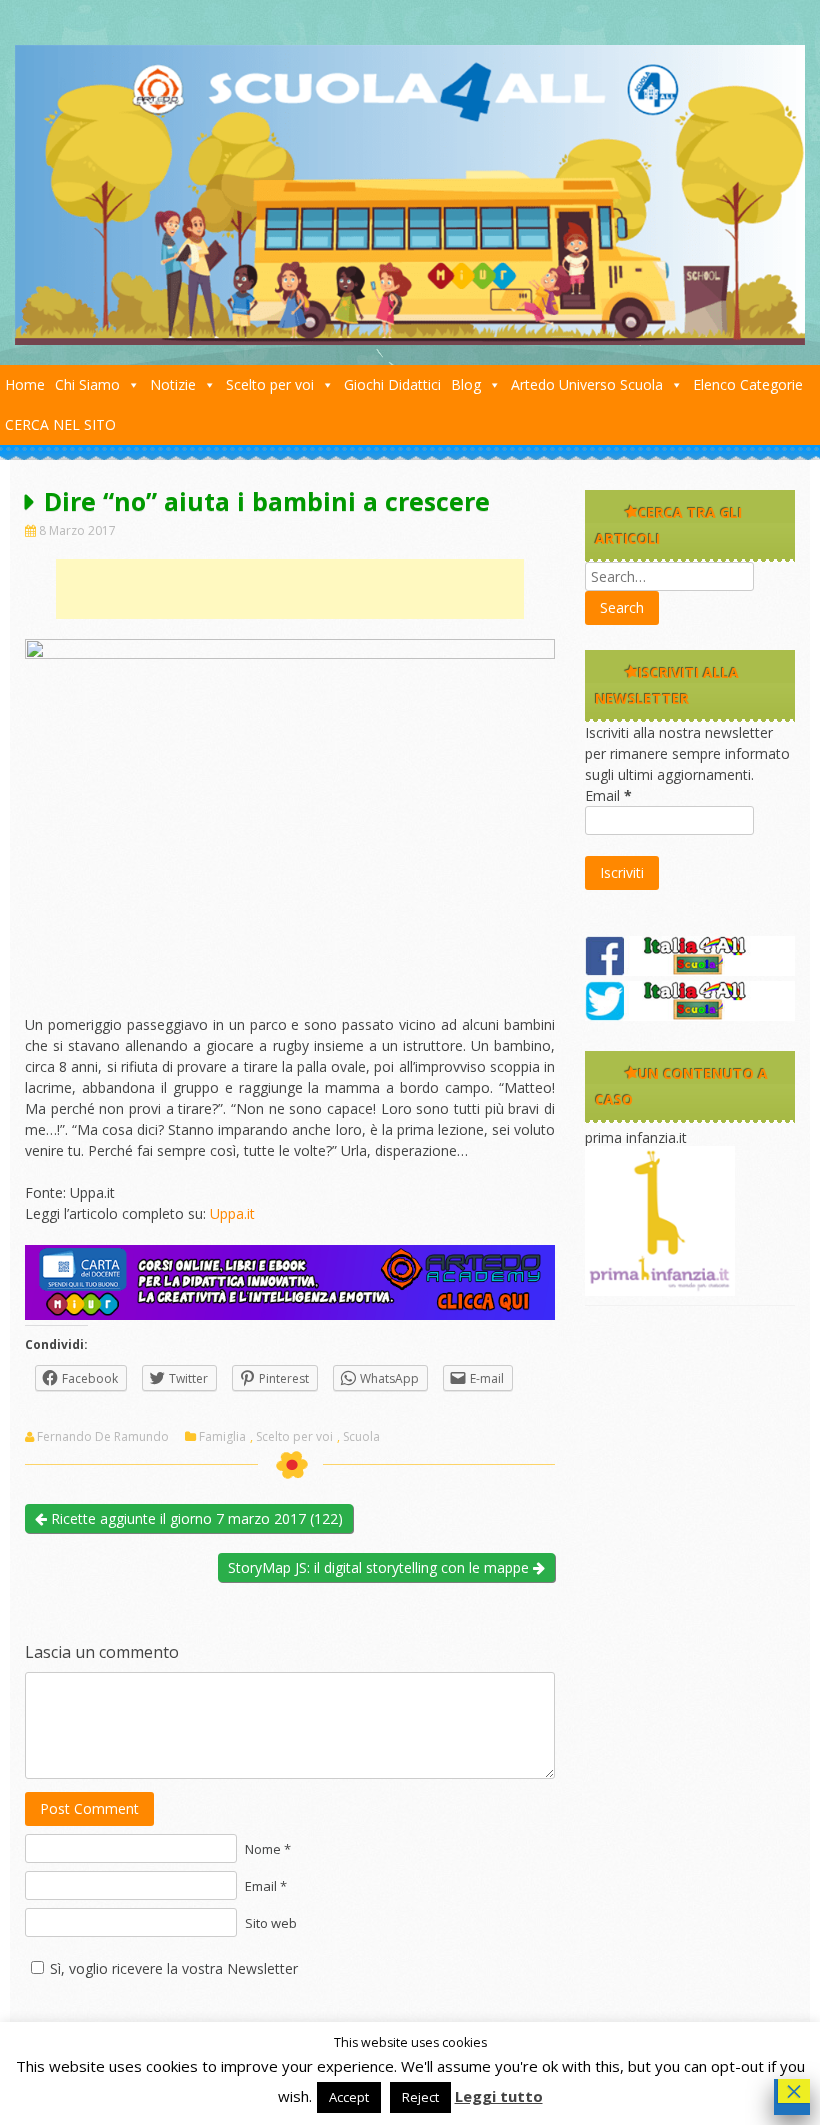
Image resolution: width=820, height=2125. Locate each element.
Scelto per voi (270, 384)
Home (25, 384)
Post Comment (89, 1808)
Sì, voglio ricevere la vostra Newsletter (174, 1968)
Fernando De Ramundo (103, 1437)
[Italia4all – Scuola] (410, 339)
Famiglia (222, 1437)
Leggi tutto (499, 2096)
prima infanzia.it (636, 1137)
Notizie (173, 384)
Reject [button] (420, 2097)
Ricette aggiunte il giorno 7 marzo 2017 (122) (195, 1518)
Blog (466, 384)
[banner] (290, 1314)
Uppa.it (232, 1213)
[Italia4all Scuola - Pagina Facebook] (690, 970)
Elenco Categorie (748, 384)
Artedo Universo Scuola (587, 384)
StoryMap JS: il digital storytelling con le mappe (380, 1567)
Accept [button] (349, 2097)
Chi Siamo (87, 384)
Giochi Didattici (392, 384)
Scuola (361, 1437)
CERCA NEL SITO (60, 424)
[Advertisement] (290, 589)
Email (608, 795)
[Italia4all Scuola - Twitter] (690, 1015)
